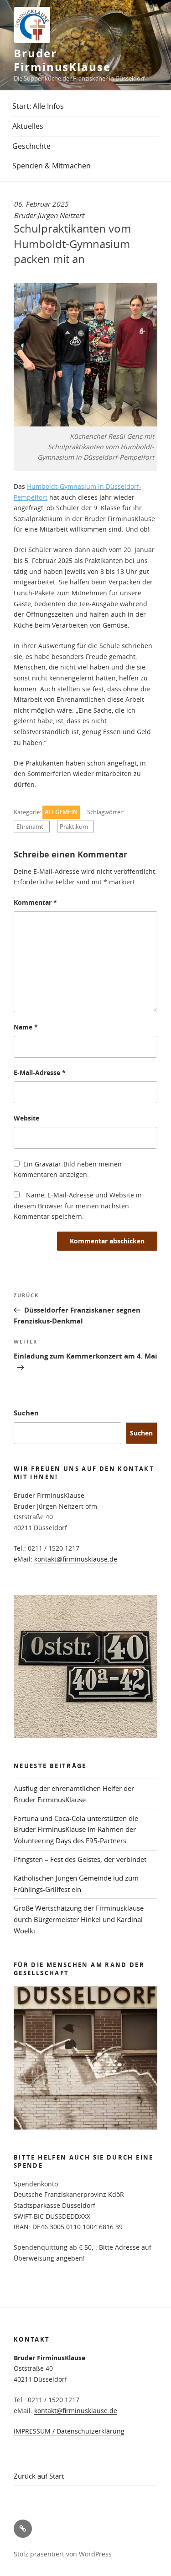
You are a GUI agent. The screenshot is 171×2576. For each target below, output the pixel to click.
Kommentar (35, 902)
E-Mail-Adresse (40, 1072)
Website (26, 1118)
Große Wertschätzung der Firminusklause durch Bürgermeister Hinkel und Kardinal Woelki (79, 1919)
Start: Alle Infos (38, 106)
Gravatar (48, 1164)
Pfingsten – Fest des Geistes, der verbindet (80, 1859)
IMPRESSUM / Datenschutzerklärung (69, 2431)
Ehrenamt (30, 827)
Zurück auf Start (39, 2476)
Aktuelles (28, 126)
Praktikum (74, 827)
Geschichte (31, 146)
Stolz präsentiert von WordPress (63, 2554)
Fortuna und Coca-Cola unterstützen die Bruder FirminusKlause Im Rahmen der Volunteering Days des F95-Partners (76, 1830)
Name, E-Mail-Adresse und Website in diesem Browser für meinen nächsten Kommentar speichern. (78, 1206)
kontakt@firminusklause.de (76, 1559)
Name (26, 1027)
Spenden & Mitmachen (52, 166)
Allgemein (61, 812)
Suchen (26, 1413)
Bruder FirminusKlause (62, 60)
